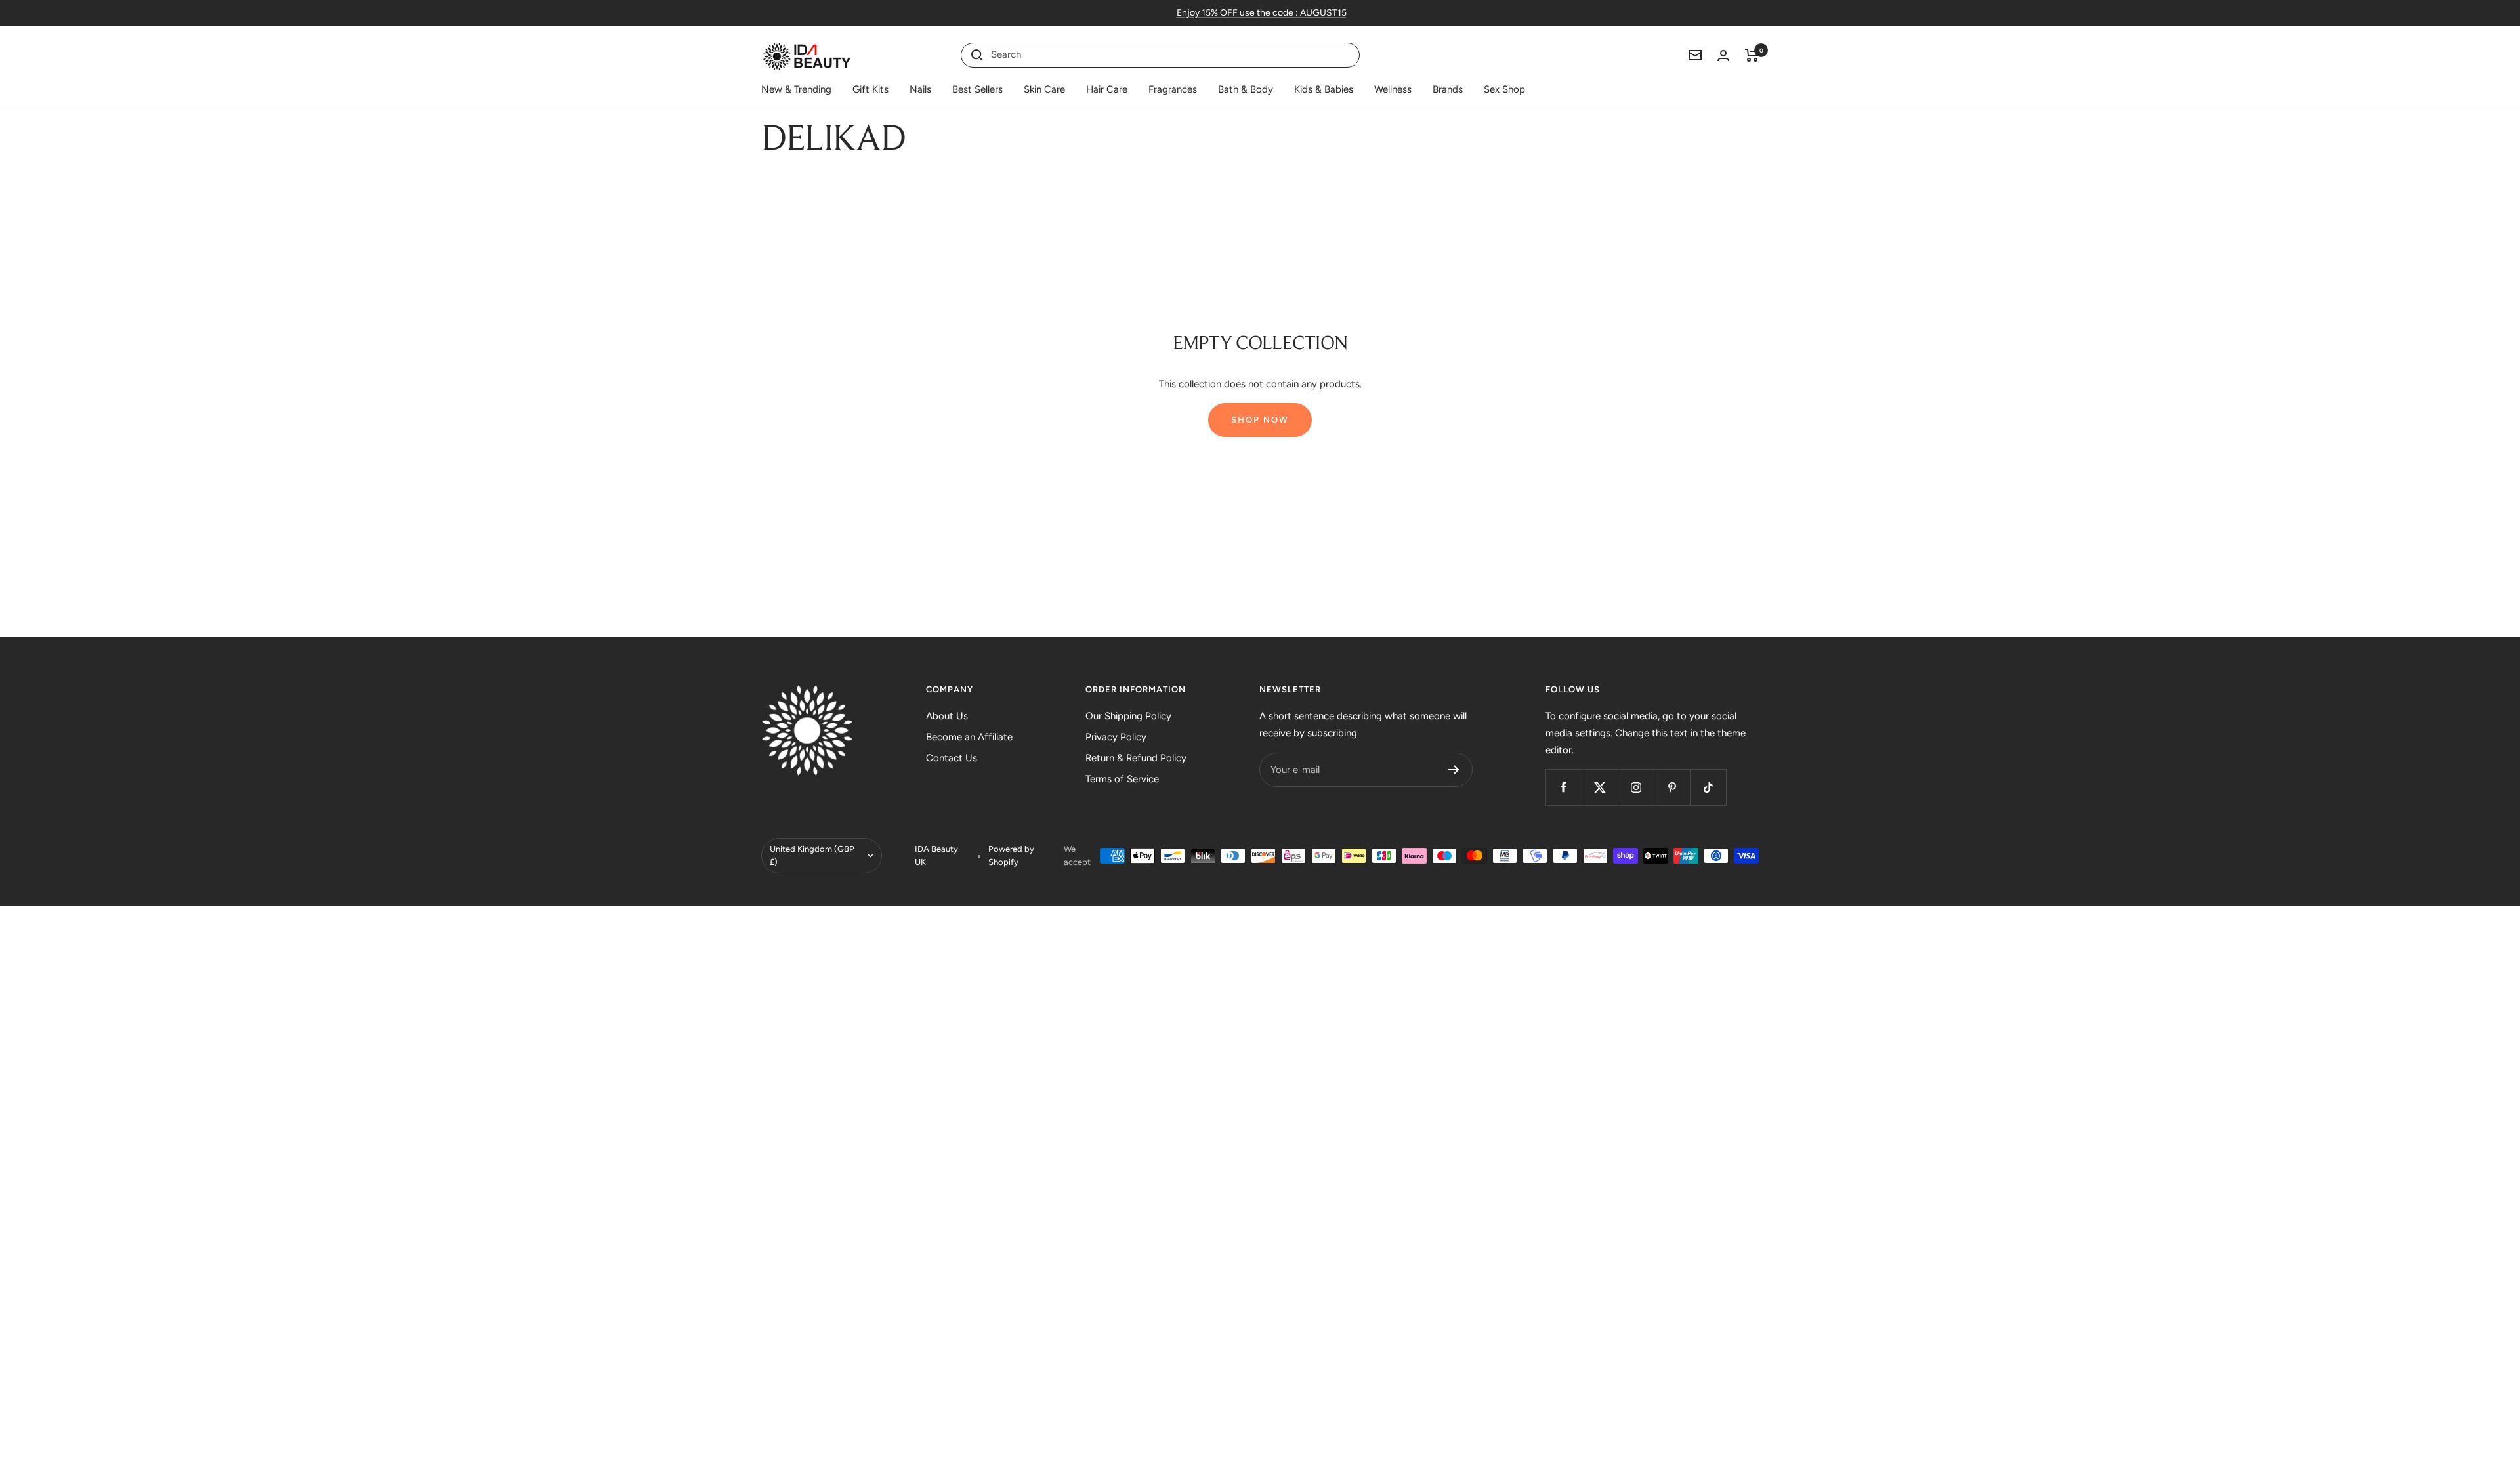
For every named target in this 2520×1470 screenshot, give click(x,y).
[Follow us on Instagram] (1636, 787)
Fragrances (1173, 89)
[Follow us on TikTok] (1708, 787)
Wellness (1393, 89)
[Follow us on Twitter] (1600, 787)
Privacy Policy (1116, 737)
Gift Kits (871, 89)
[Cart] (1752, 55)
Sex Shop (1504, 89)
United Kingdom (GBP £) (812, 855)
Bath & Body (1246, 89)
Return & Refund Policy (1136, 758)
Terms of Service (1122, 779)
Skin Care (1044, 89)
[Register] (1454, 770)
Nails (920, 89)
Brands (1448, 89)
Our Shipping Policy (1128, 716)
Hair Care (1107, 89)
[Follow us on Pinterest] (1672, 787)
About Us (947, 716)
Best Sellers (977, 89)
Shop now (1260, 420)
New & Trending (796, 89)
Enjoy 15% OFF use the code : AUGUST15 (1262, 13)
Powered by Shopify (1011, 855)
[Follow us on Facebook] (1564, 787)
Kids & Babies (1324, 89)
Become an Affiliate (969, 737)
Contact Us (952, 758)
